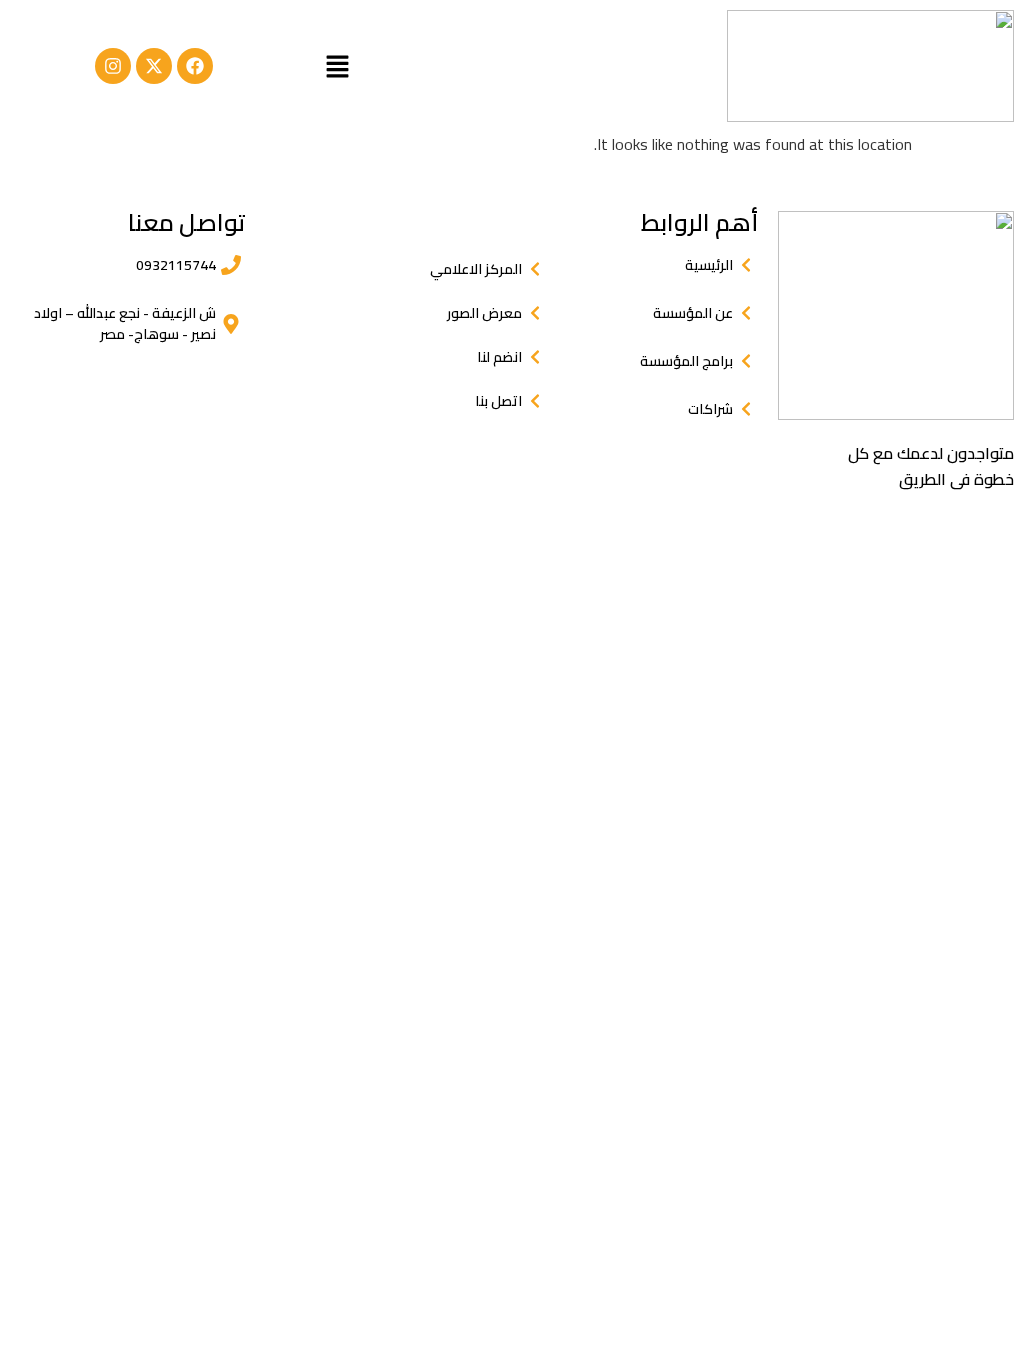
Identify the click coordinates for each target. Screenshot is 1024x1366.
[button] (337, 66)
